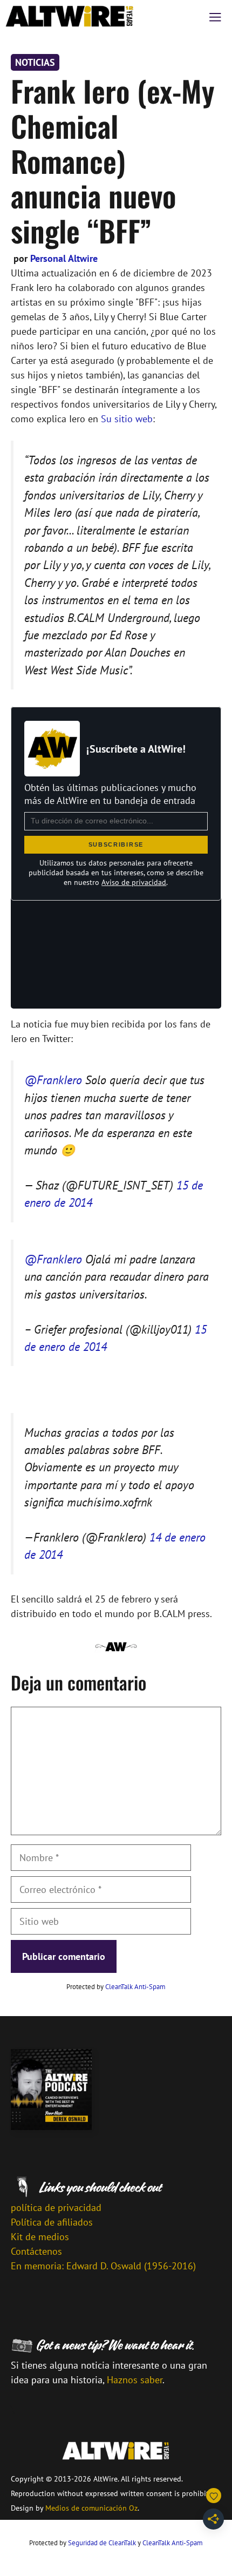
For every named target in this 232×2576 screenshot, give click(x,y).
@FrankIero (53, 1080)
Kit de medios (40, 2237)
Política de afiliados (52, 2222)
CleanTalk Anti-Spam (135, 1987)
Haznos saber (135, 2380)
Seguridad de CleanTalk (102, 2543)
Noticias (35, 62)
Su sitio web (127, 419)
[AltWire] (70, 16)
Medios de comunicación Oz (91, 2508)
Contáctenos (36, 2251)
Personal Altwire (64, 258)
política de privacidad (56, 2207)
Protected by (116, 1987)
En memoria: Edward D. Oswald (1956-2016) (103, 2266)
